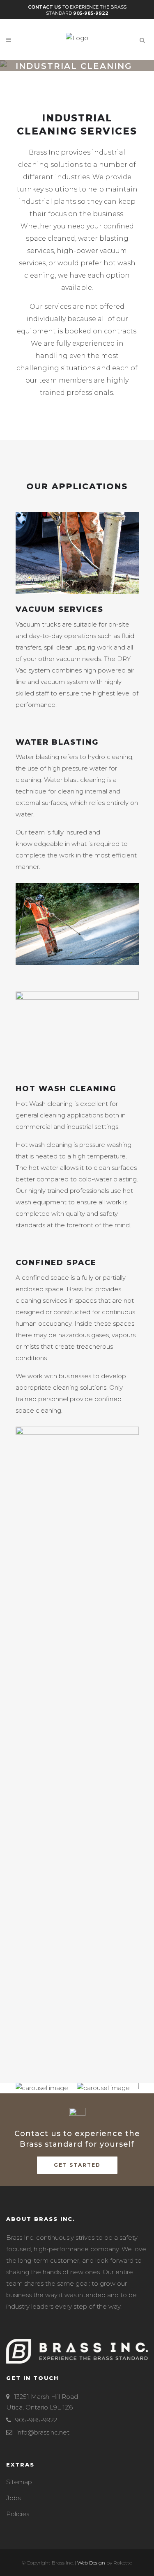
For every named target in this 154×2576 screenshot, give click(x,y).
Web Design (91, 2563)
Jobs (13, 2498)
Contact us (45, 7)
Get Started (77, 2165)
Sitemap (19, 2482)
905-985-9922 (91, 13)
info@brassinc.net (43, 2432)
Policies (18, 2514)
